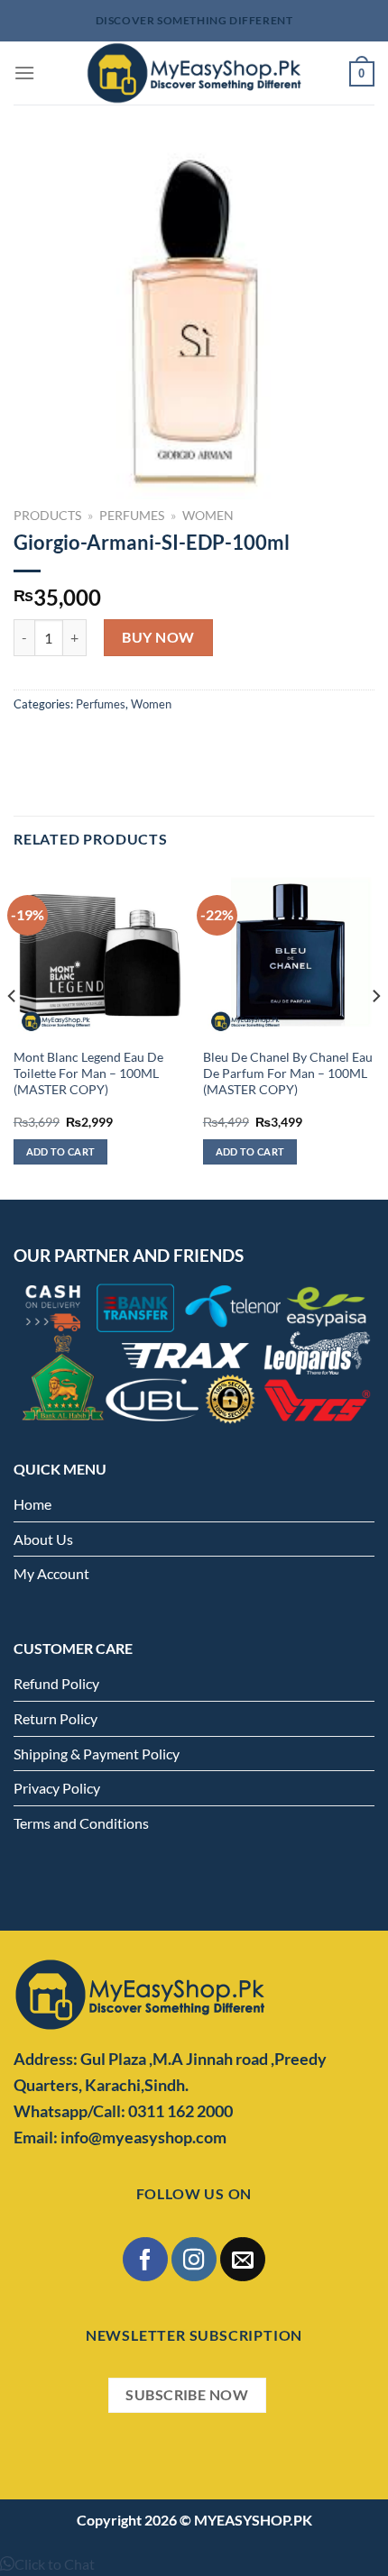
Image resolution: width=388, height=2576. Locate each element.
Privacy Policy (57, 1788)
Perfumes (132, 516)
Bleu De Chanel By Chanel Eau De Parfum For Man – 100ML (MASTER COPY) (288, 1073)
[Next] (375, 1032)
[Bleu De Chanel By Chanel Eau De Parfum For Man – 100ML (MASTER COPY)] (289, 954)
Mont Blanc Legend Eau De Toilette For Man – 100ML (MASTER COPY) (88, 1073)
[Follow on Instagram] (194, 2259)
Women (208, 516)
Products (47, 516)
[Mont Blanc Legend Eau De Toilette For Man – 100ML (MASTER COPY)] (99, 954)
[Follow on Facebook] (145, 2259)
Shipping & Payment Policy (97, 1754)
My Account (51, 1573)
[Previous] (13, 1032)
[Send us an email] (242, 2259)
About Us (43, 1539)
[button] (47, 2564)
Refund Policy (56, 1683)
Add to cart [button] (61, 1151)
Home (32, 1504)
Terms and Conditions (81, 1823)
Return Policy (55, 1718)
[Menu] (24, 73)
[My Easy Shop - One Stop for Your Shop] (194, 73)
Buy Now (158, 637)
